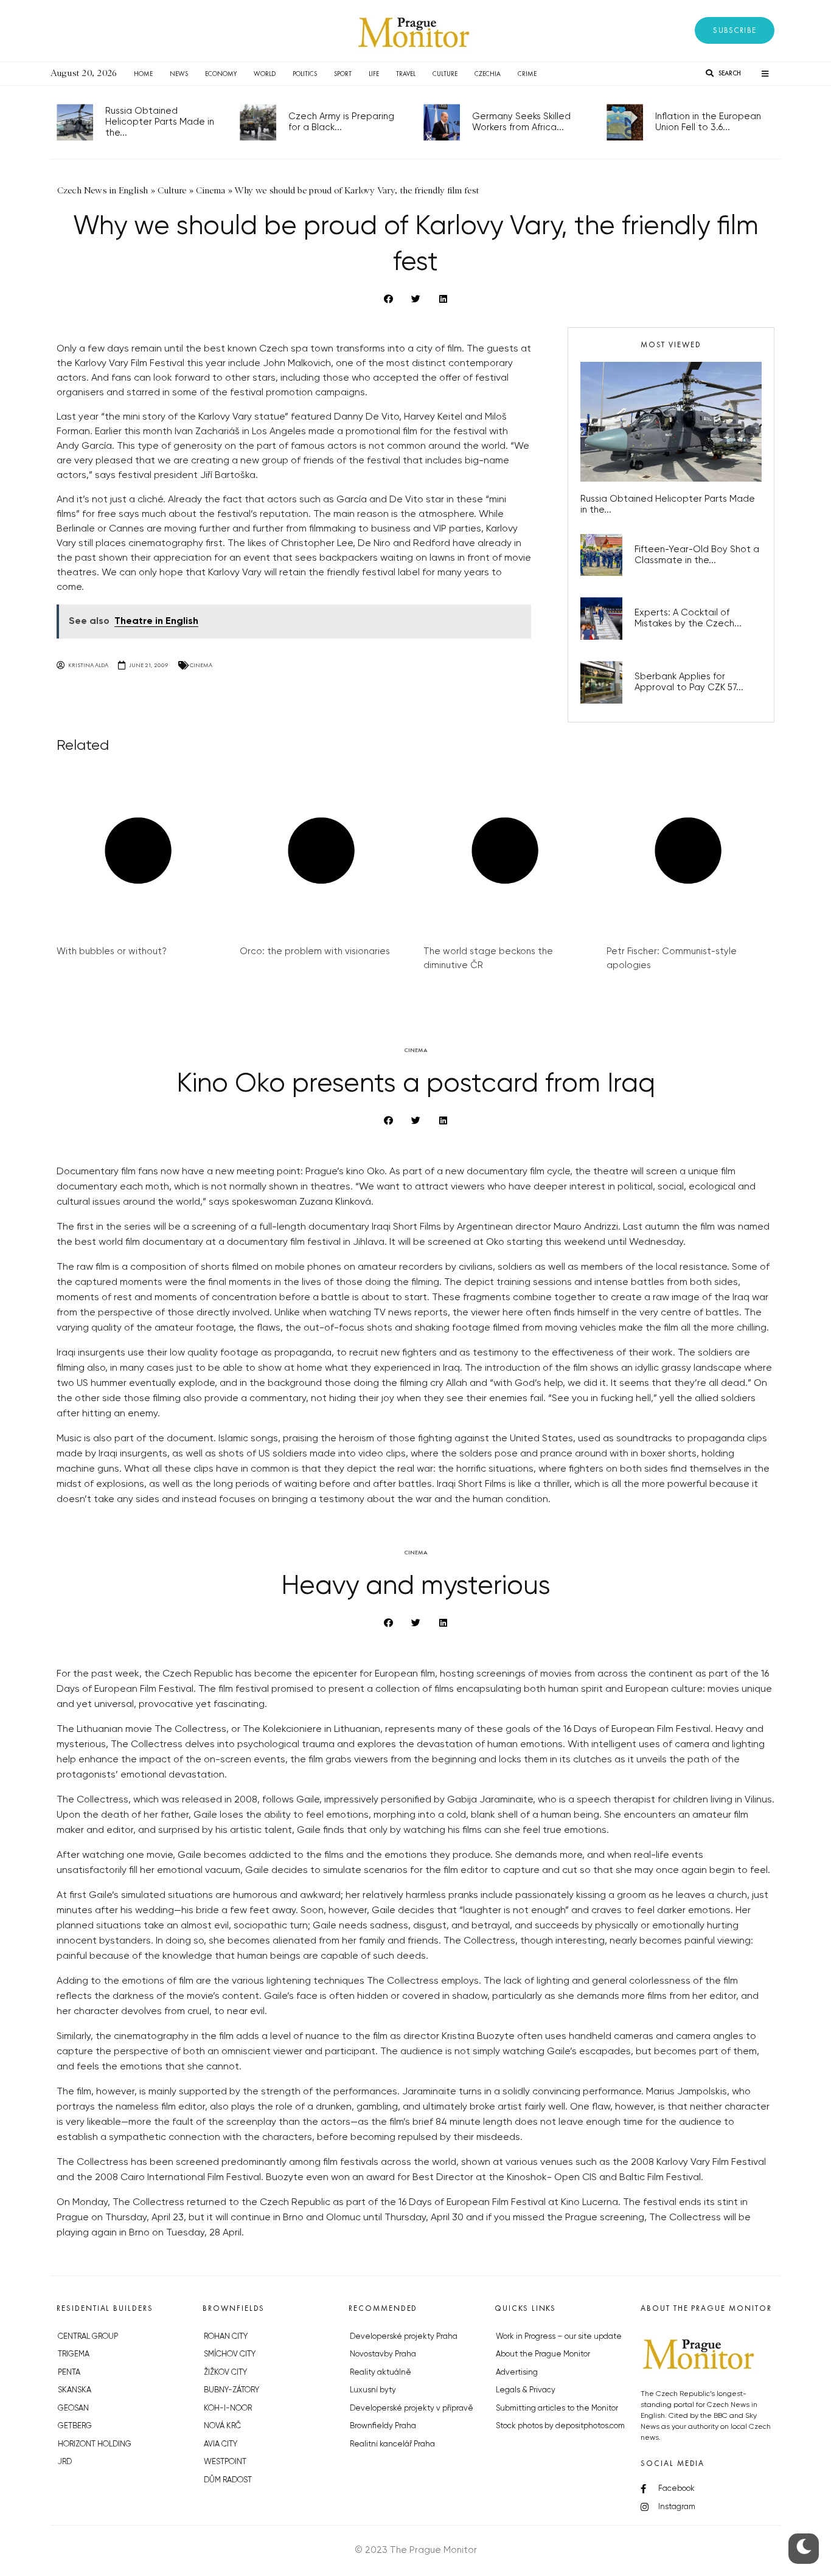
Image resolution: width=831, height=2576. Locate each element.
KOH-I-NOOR (228, 2408)
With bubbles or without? (112, 951)
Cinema (201, 665)
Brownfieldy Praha (383, 2426)
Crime (527, 74)
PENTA (69, 2373)
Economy (221, 74)
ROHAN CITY (226, 2337)
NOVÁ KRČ (222, 2426)
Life (374, 74)
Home (143, 74)
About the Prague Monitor (543, 2354)
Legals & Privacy (526, 2390)
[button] (735, 30)
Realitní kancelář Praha (392, 2444)
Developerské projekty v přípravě (412, 2408)
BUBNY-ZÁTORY (231, 2390)
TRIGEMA (74, 2354)
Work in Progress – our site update (559, 2337)
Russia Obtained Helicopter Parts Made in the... (160, 122)
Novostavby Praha (383, 2354)
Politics (305, 74)
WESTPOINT (225, 2462)
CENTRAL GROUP (88, 2337)
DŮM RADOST (228, 2480)
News (179, 74)
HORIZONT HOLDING (95, 2444)
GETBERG (75, 2426)
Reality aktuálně (381, 2373)
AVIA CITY (221, 2444)
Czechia (488, 74)
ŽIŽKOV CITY (225, 2373)
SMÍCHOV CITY (230, 2354)
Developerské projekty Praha (404, 2337)
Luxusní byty (373, 2390)
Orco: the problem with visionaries (315, 951)
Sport (343, 74)
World (265, 74)
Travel (406, 74)
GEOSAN (73, 2408)
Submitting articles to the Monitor (557, 2408)
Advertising (517, 2373)
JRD (65, 2462)
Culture (445, 74)
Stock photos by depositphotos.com (560, 2426)
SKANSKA (75, 2390)
